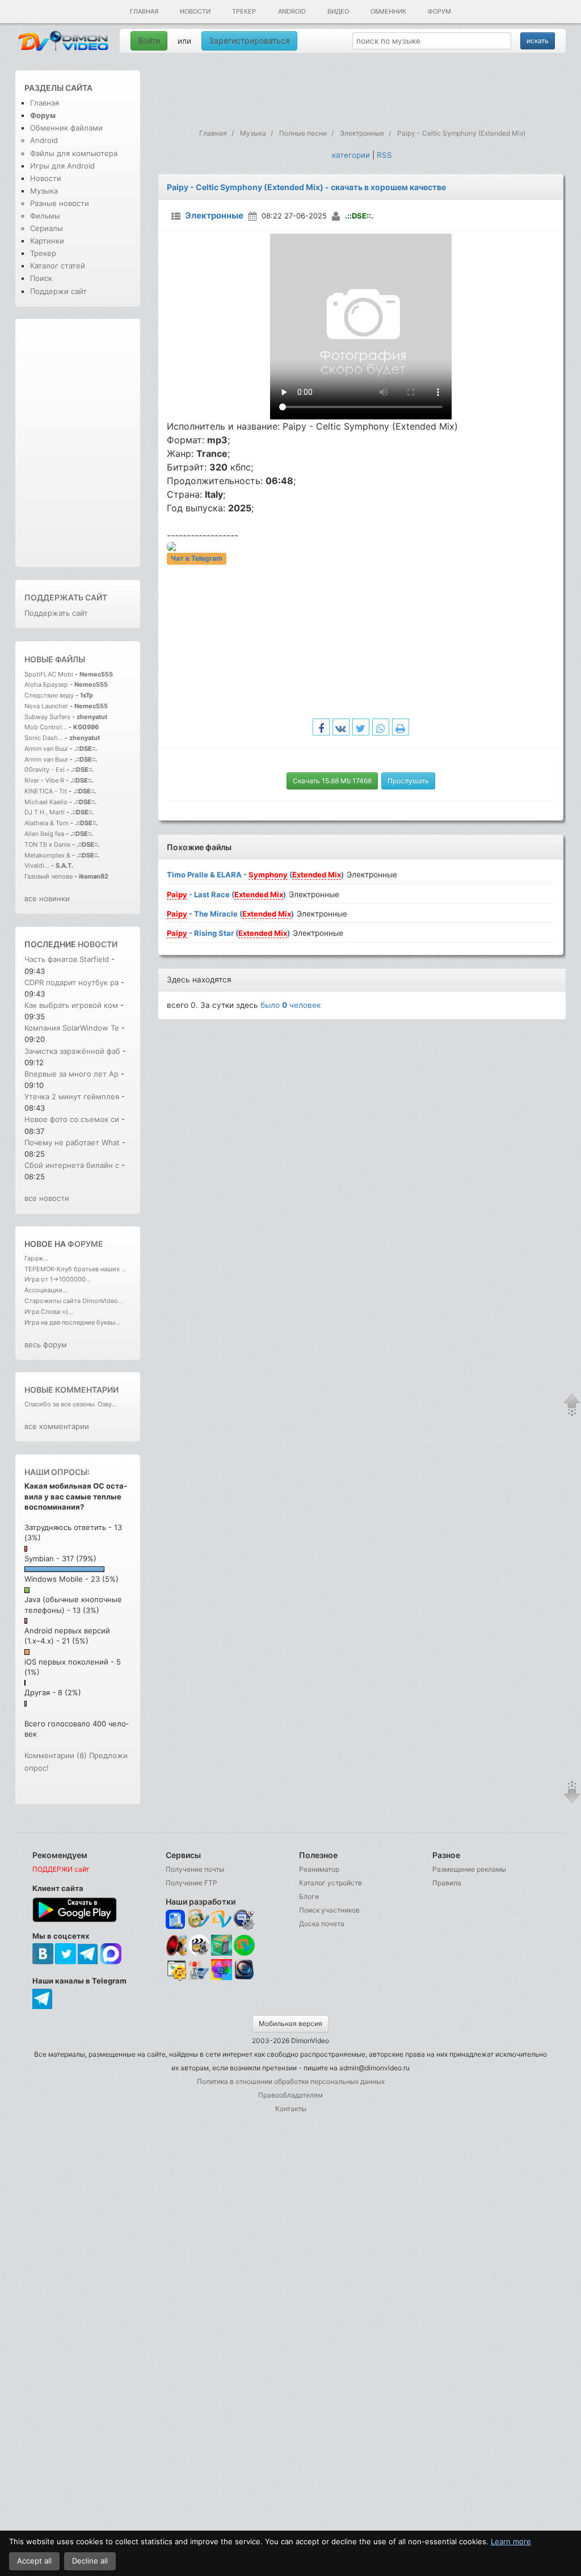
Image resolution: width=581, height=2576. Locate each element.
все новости (47, 1198)
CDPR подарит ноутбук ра (71, 982)
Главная (144, 11)
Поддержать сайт (66, 597)
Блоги (309, 1896)
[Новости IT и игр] (199, 1979)
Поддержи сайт (58, 291)
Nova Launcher (47, 706)
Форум (439, 11)
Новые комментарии (71, 1390)
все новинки (47, 898)
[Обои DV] (222, 1979)
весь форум (46, 1344)
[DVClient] (222, 1920)
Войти (149, 41)
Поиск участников (329, 1910)
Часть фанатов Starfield (67, 959)
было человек (290, 1005)
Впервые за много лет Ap (71, 1074)
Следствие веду (49, 695)
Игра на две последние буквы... (72, 1322)
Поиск (41, 278)
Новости (195, 11)
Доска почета (322, 1924)
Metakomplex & (48, 855)
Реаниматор (319, 1869)
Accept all (34, 2561)
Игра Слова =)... (49, 1312)
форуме (85, 1244)
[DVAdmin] (176, 1971)
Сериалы (47, 228)
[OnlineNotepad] (176, 1920)
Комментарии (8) (56, 1755)
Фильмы (45, 216)
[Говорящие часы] (176, 1945)
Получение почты (195, 1869)
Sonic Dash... (44, 738)
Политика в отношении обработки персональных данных (291, 2081)
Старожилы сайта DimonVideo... (74, 1301)
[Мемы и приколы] (199, 1920)
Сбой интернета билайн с (72, 1165)
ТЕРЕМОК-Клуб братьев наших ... (75, 1269)
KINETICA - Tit (46, 791)
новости (98, 944)
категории (351, 155)
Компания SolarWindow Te (72, 1028)
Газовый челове (49, 876)
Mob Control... (46, 727)
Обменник (388, 11)
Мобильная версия (290, 2024)
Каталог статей (58, 266)
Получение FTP (191, 1883)
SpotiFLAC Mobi (49, 674)
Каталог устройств (331, 1883)
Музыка (44, 191)
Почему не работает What (72, 1142)
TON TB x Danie (47, 844)
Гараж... (36, 1258)
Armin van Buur (46, 749)
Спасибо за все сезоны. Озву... (71, 1404)
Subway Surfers (47, 717)
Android (292, 11)
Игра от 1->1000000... (58, 1279)
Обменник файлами (66, 128)
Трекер (244, 11)
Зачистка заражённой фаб (72, 1051)
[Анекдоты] (222, 1953)
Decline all (90, 2561)
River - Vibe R (44, 780)
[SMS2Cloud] (244, 1920)
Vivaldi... (37, 865)
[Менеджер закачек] (244, 1945)
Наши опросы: (57, 1472)
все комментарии (57, 1426)
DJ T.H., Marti (45, 812)
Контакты (291, 2109)
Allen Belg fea (44, 834)
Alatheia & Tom (47, 823)
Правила (447, 1883)
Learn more (511, 2541)
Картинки (47, 241)
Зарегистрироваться (249, 41)
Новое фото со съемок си (72, 1119)
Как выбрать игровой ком (71, 1005)
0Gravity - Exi (45, 770)
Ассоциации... (46, 1290)
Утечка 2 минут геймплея (72, 1096)
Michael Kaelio (46, 802)
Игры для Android (62, 166)
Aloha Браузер (47, 684)
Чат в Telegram (197, 559)
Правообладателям (290, 2095)
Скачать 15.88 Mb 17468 (332, 781)
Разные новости (60, 203)
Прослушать (408, 781)
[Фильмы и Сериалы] (244, 1979)
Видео (338, 11)
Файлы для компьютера (74, 153)
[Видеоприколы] (199, 1953)
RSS (384, 155)
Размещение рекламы (469, 1869)
